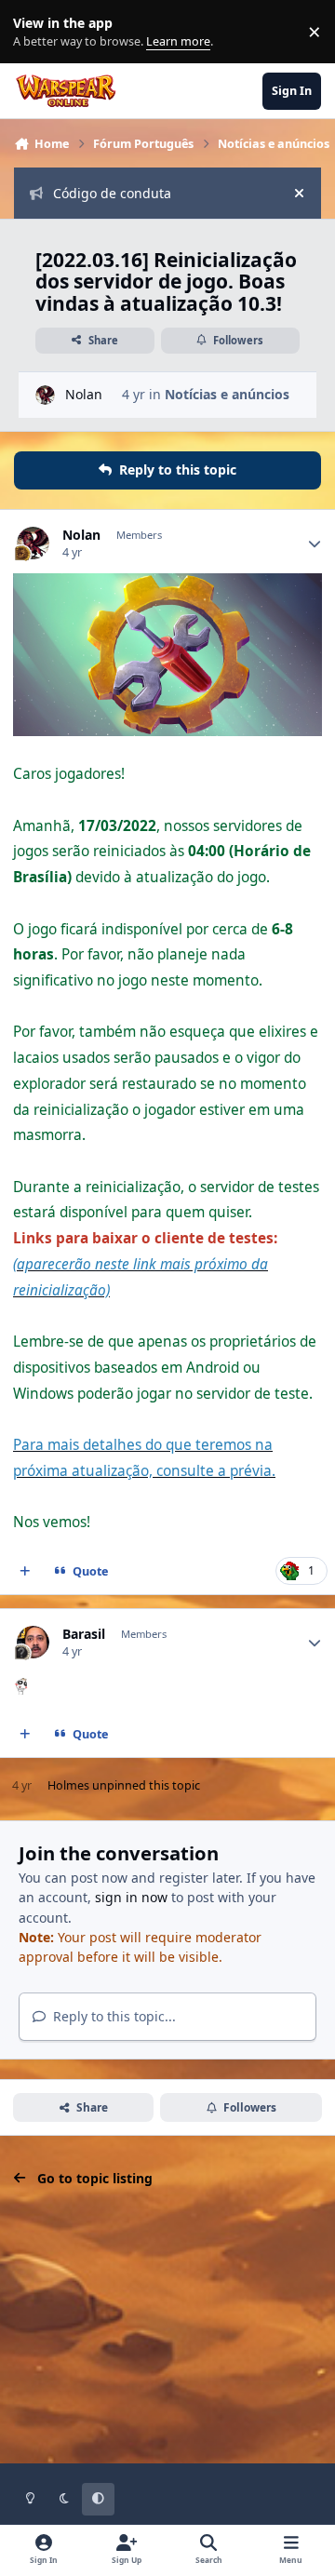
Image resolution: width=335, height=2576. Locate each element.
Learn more (36, 32)
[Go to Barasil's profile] (33, 1642)
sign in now (131, 1897)
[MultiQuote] (25, 1572)
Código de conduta (112, 193)
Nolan (84, 394)
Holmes (68, 1785)
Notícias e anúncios (227, 394)
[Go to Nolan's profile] (45, 395)
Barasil (84, 1634)
